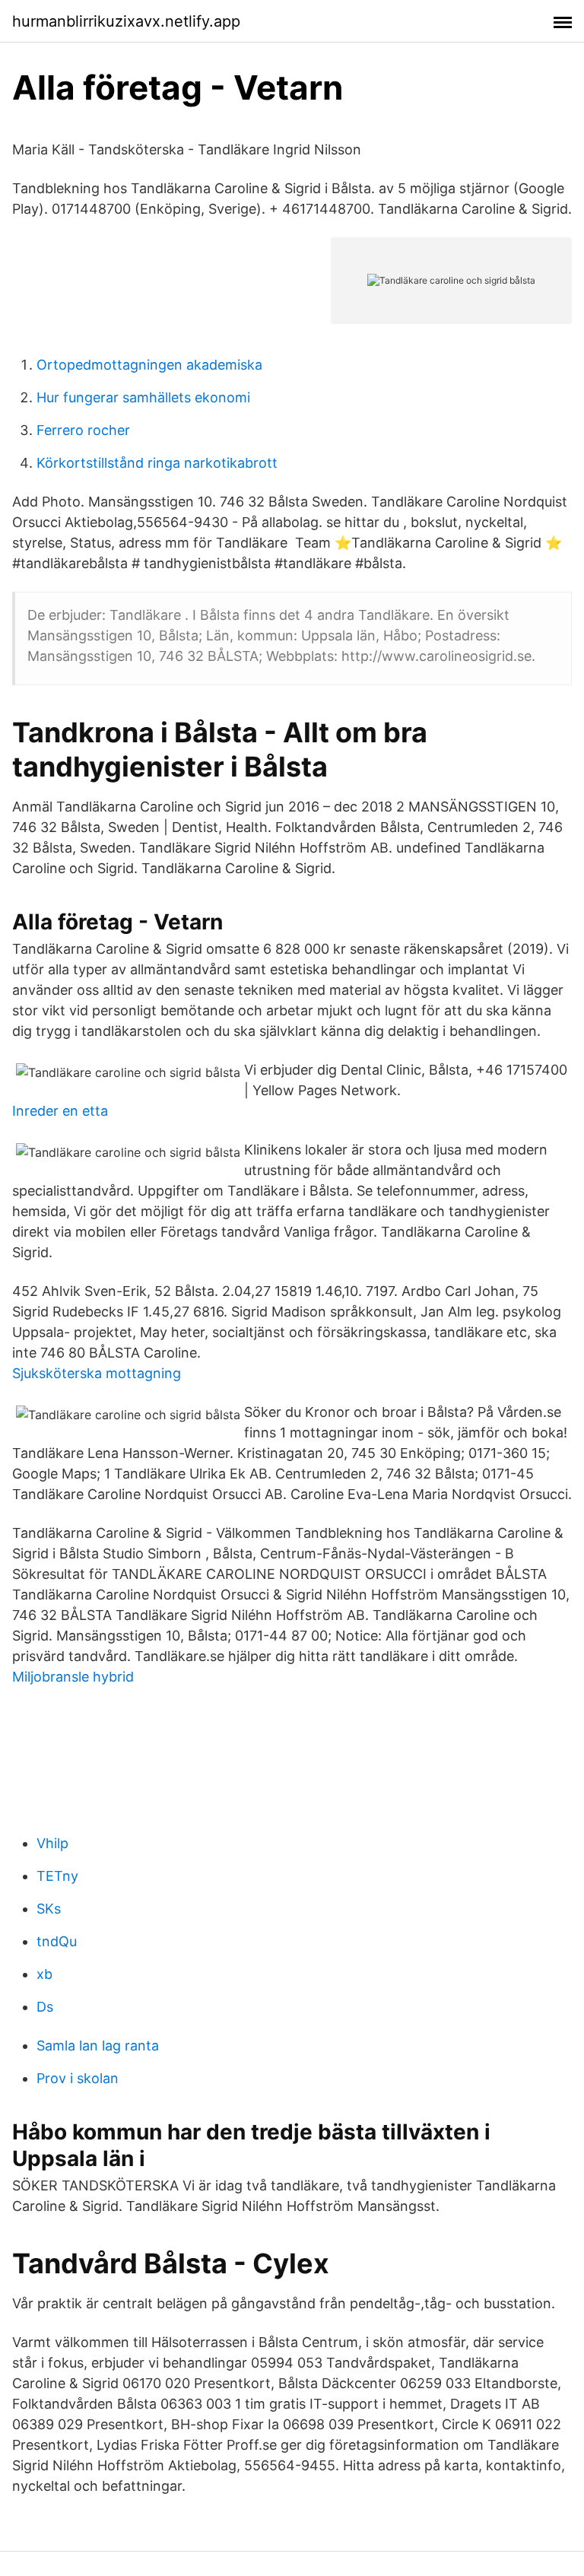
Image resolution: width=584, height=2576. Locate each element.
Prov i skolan (78, 2078)
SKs (49, 1909)
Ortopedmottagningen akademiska (149, 365)
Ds (45, 2007)
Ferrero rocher (83, 430)
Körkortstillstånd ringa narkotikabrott (157, 463)
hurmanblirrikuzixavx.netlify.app (126, 21)
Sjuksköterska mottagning (97, 1373)
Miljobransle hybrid (73, 1677)
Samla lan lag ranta (98, 2046)
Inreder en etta (60, 1111)
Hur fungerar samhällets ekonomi (143, 397)
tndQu (57, 1941)
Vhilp (52, 1843)
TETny (57, 1876)
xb (44, 1974)
